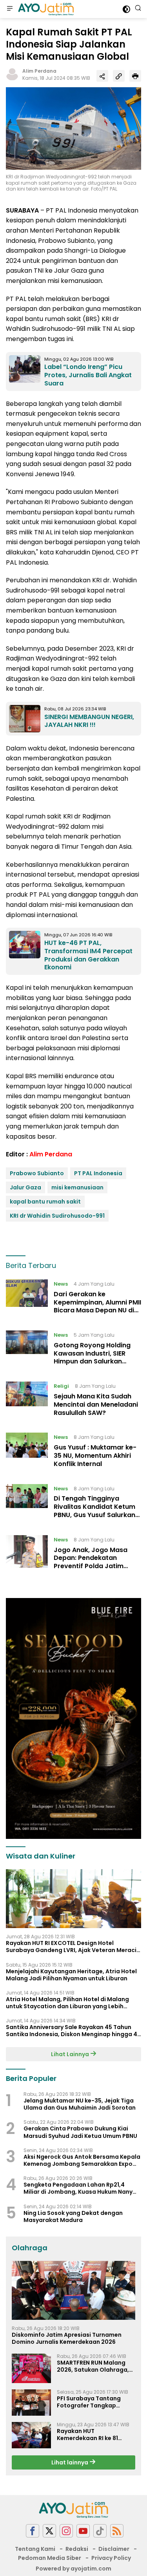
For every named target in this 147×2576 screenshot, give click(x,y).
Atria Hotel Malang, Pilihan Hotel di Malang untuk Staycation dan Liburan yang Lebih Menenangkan (67, 2003)
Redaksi (77, 2549)
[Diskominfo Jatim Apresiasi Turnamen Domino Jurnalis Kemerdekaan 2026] (73, 2290)
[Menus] (10, 9)
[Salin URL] (119, 76)
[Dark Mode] (126, 9)
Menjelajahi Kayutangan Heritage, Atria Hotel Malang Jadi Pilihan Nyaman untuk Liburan (71, 1975)
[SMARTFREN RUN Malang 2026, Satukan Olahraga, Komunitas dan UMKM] (31, 2368)
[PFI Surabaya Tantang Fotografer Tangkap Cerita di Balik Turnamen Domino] (31, 2403)
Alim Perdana (39, 71)
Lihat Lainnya (71, 2054)
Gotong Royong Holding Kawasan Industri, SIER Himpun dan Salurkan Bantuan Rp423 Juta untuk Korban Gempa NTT (96, 1361)
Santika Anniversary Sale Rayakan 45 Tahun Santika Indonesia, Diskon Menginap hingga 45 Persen (73, 2031)
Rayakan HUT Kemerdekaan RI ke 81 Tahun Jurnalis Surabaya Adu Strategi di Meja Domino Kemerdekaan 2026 (93, 2435)
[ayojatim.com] (45, 9)
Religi (61, 1386)
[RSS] (117, 2531)
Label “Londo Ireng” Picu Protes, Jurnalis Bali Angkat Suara (88, 375)
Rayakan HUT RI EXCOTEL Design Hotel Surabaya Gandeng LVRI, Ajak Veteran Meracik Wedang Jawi (73, 1947)
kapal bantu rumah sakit (45, 1202)
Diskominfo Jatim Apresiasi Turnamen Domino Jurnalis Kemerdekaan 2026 (67, 2338)
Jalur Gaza (25, 1187)
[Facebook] (33, 2531)
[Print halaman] (135, 76)
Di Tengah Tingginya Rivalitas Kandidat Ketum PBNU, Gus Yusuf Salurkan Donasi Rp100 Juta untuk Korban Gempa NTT (94, 1515)
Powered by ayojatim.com (73, 2569)
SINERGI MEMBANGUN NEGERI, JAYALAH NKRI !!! (89, 721)
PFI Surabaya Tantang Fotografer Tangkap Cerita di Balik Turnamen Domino (92, 2402)
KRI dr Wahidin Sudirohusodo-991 (57, 1216)
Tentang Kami (35, 2549)
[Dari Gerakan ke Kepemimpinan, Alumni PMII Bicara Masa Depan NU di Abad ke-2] (27, 1299)
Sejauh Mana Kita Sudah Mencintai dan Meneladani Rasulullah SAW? (96, 1405)
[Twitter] (49, 2531)
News (61, 1284)
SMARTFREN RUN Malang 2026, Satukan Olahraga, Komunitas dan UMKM (93, 2366)
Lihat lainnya (70, 2462)
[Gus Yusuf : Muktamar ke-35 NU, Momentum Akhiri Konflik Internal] (27, 1452)
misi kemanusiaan (77, 1187)
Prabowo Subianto (37, 1173)
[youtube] (83, 2531)
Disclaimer (114, 2549)
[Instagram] (66, 2531)
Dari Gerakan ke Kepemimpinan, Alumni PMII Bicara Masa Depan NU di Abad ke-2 (97, 1306)
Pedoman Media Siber (50, 2558)
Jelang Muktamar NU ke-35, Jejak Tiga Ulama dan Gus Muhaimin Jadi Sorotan (80, 2104)
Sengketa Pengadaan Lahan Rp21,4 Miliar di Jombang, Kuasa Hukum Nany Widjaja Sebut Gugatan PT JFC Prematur (82, 2188)
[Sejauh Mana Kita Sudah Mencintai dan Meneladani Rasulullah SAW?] (27, 1401)
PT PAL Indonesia (98, 1173)
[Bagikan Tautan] (102, 76)
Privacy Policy (111, 2558)
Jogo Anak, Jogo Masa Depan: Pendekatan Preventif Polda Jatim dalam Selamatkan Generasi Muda (91, 1566)
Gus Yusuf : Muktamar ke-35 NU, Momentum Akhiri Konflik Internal (95, 1456)
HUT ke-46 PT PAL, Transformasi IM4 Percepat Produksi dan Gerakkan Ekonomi (88, 955)
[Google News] (100, 2531)
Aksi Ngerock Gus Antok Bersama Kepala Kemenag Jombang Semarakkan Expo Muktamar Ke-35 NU (82, 2160)
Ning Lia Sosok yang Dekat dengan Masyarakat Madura (73, 2216)
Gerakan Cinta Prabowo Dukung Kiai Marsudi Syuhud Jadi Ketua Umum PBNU (80, 2132)
